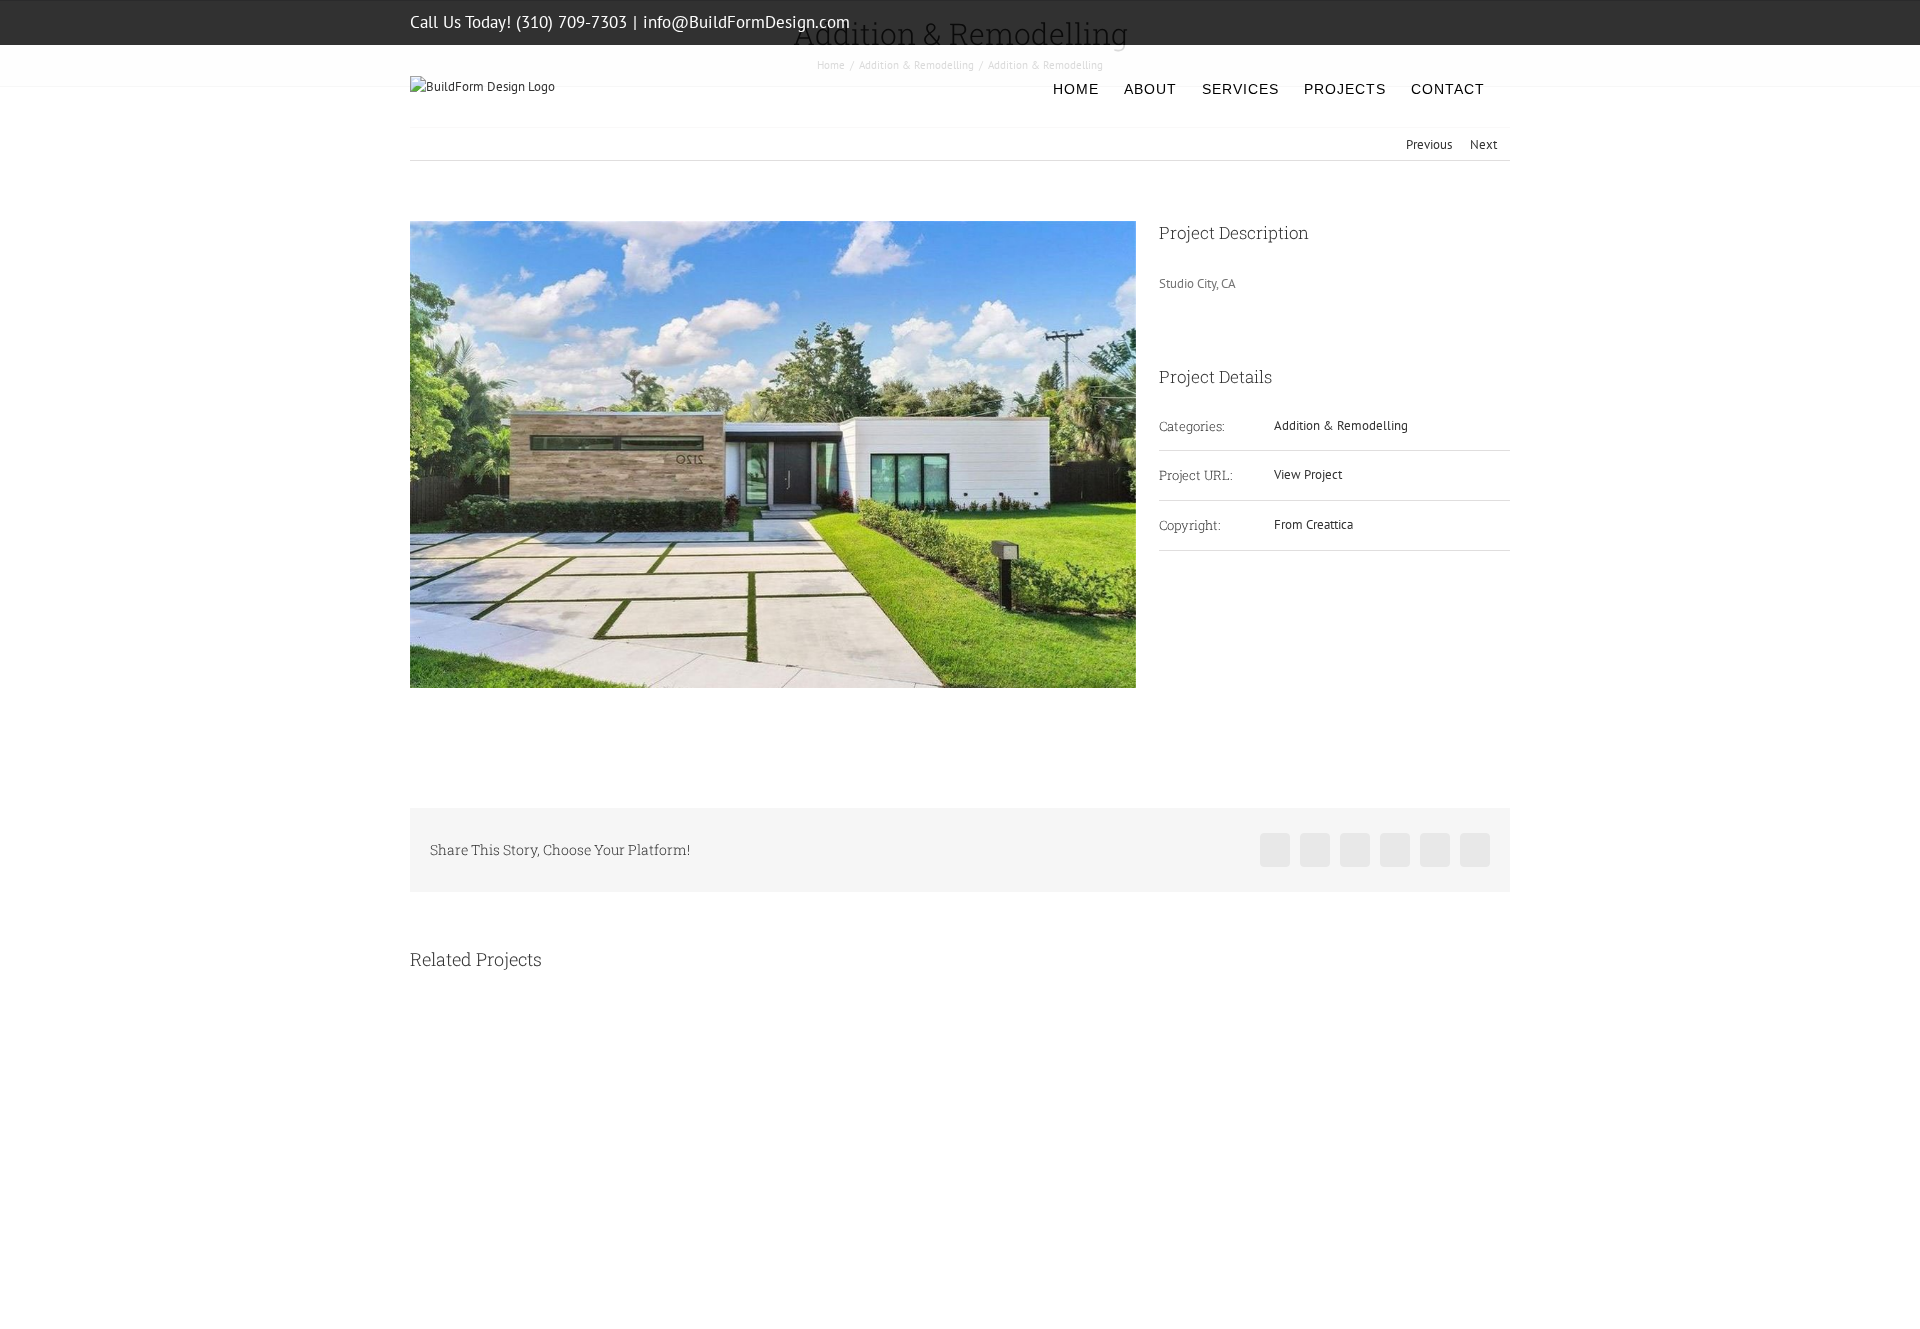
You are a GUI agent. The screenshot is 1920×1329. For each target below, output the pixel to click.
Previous (1429, 144)
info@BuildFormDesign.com (746, 22)
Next (1483, 144)
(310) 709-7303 (571, 22)
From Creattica (1313, 524)
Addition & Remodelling (1341, 425)
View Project (1308, 474)
